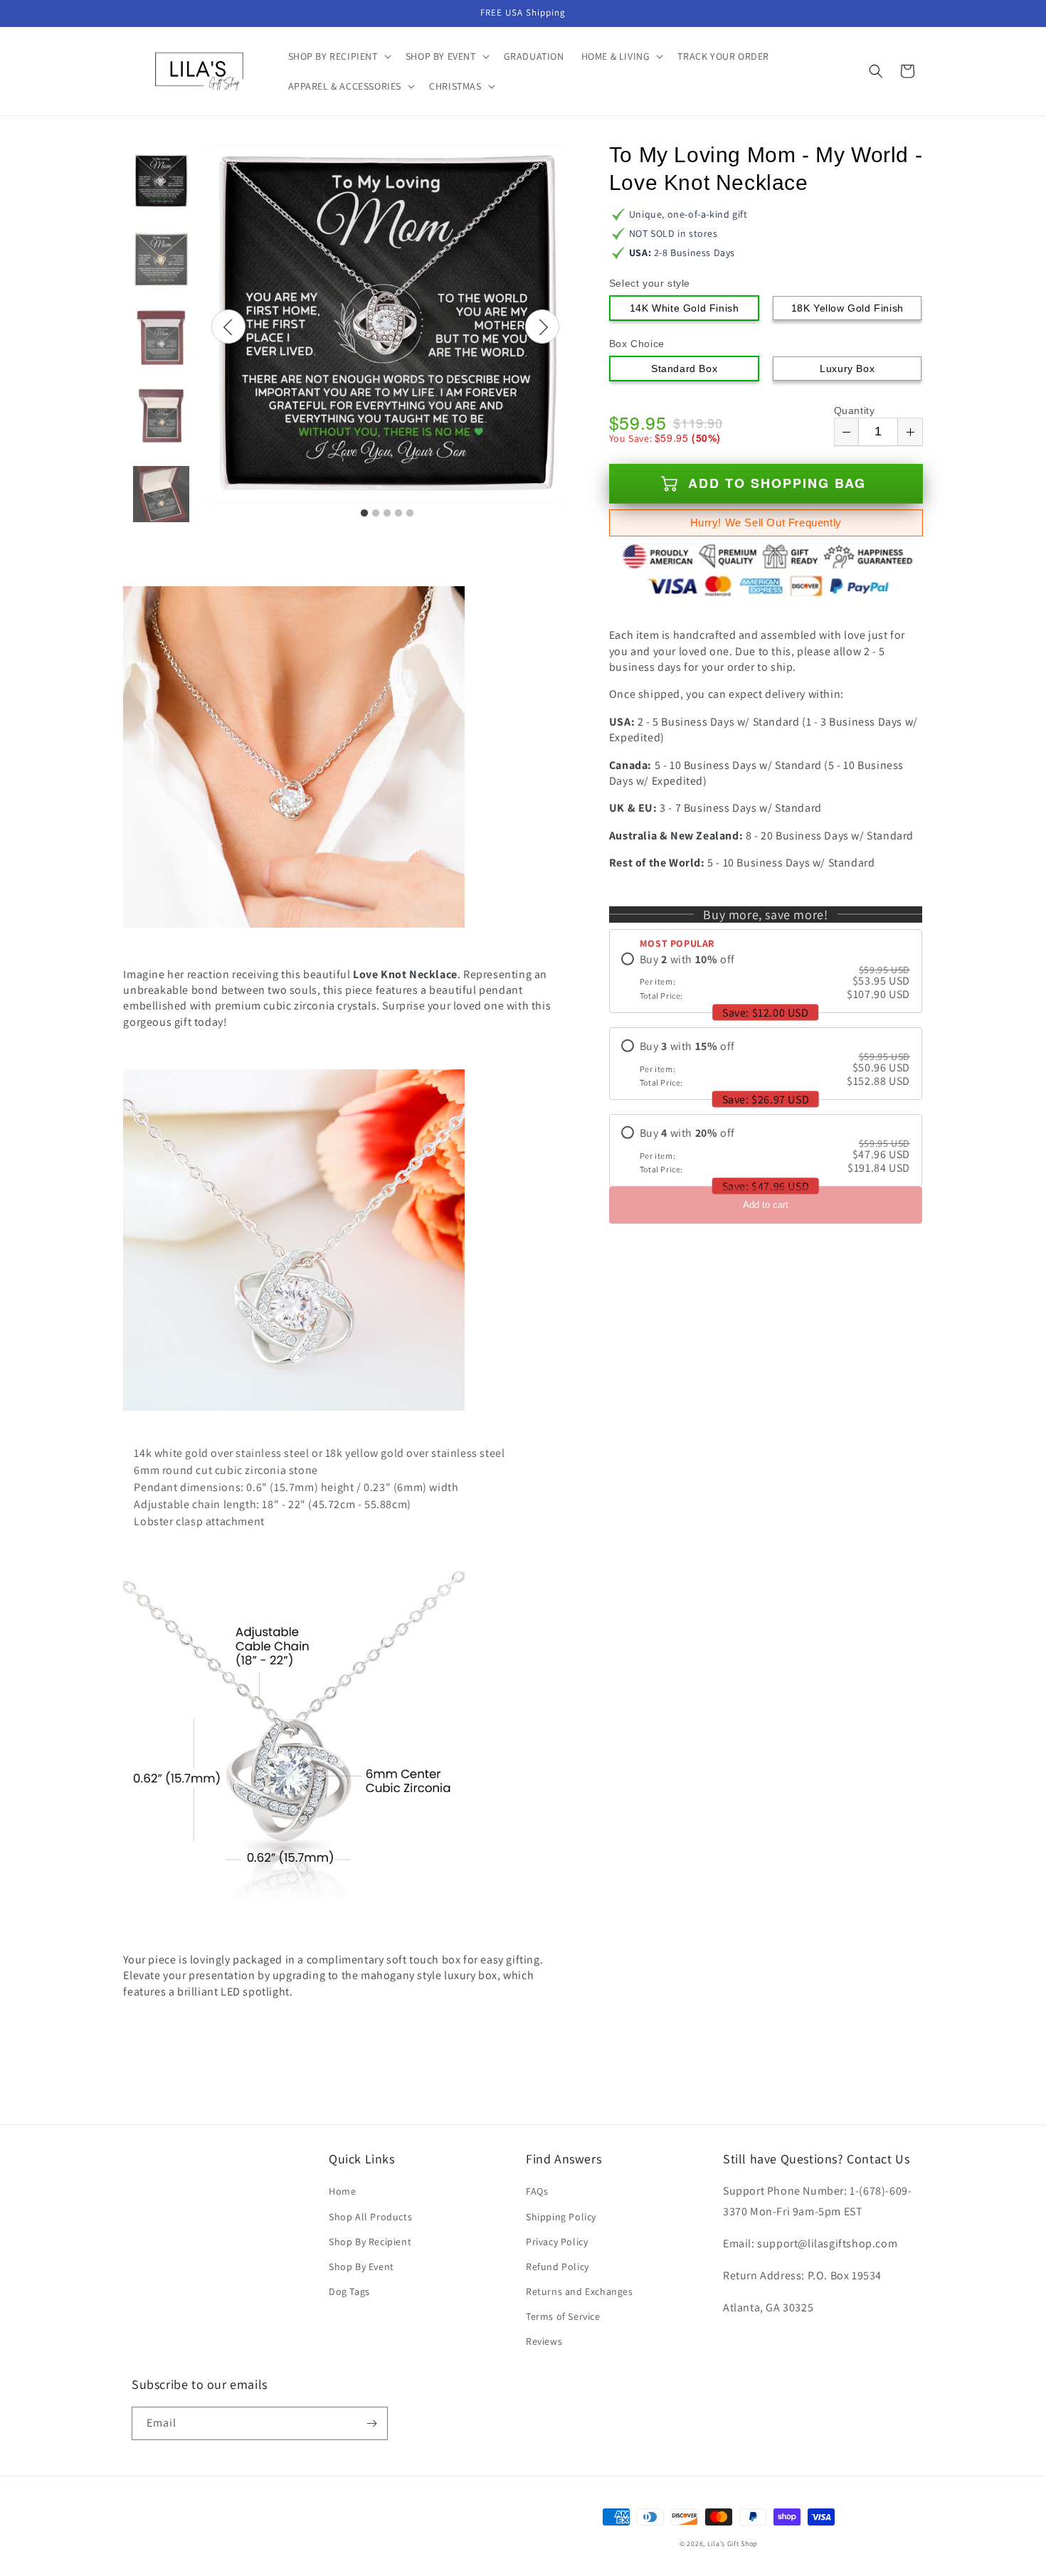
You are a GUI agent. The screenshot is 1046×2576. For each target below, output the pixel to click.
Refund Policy (558, 2267)
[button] (338, 56)
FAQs (537, 2191)
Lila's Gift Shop (733, 2544)
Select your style (650, 283)
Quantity (855, 410)
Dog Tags (349, 2291)
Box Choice (637, 344)
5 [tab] (410, 514)
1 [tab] (364, 514)
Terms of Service (563, 2316)
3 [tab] (387, 514)
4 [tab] (398, 514)
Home (342, 2191)
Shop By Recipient (370, 2242)
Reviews (544, 2341)
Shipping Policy (561, 2217)
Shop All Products (370, 2217)
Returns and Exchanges (580, 2291)
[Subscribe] (371, 2423)
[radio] (766, 977)
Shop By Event (361, 2267)
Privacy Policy (557, 2242)
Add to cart (766, 1205)
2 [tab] (376, 514)
